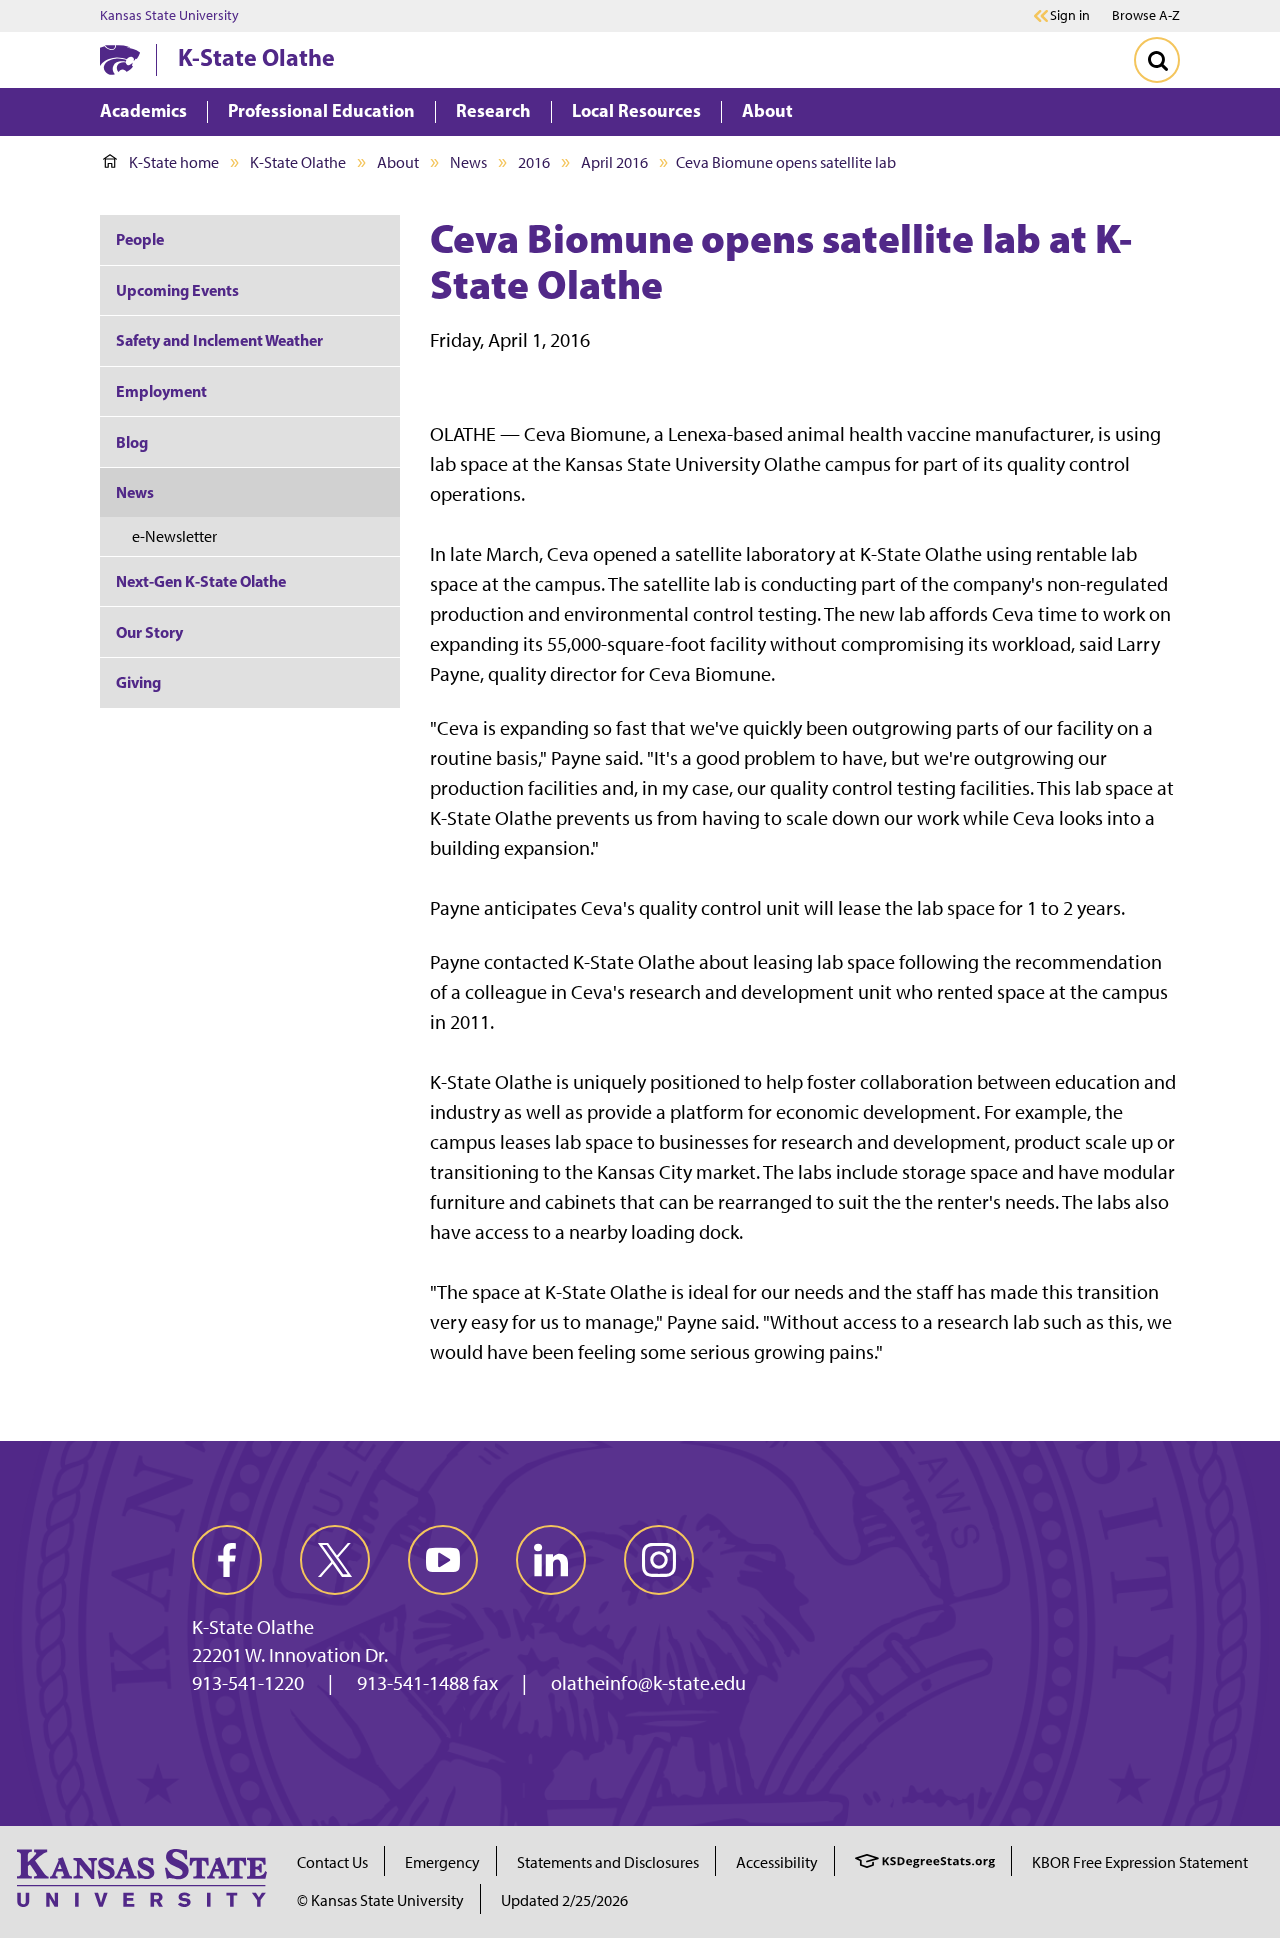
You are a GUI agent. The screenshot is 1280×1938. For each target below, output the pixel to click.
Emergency (442, 1862)
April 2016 (614, 162)
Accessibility (777, 1862)
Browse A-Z (1146, 15)
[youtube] (443, 1560)
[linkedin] (551, 1560)
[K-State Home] (120, 59)
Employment (161, 391)
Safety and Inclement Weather (219, 340)
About (398, 162)
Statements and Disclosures (608, 1862)
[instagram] (659, 1560)
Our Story (149, 632)
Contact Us (332, 1862)
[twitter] (335, 1560)
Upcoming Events (177, 290)
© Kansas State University (380, 1900)
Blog (132, 442)
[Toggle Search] (1157, 60)
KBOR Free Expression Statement (1140, 1862)
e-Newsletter (174, 536)
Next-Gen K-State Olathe (201, 581)
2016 (534, 162)
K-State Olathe (256, 57)
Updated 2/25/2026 (564, 1900)
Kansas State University (169, 16)
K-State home (174, 162)
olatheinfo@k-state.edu (648, 1683)
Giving (138, 682)
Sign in (1070, 16)
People (140, 239)
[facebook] (227, 1560)
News (468, 162)
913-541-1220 (248, 1683)
